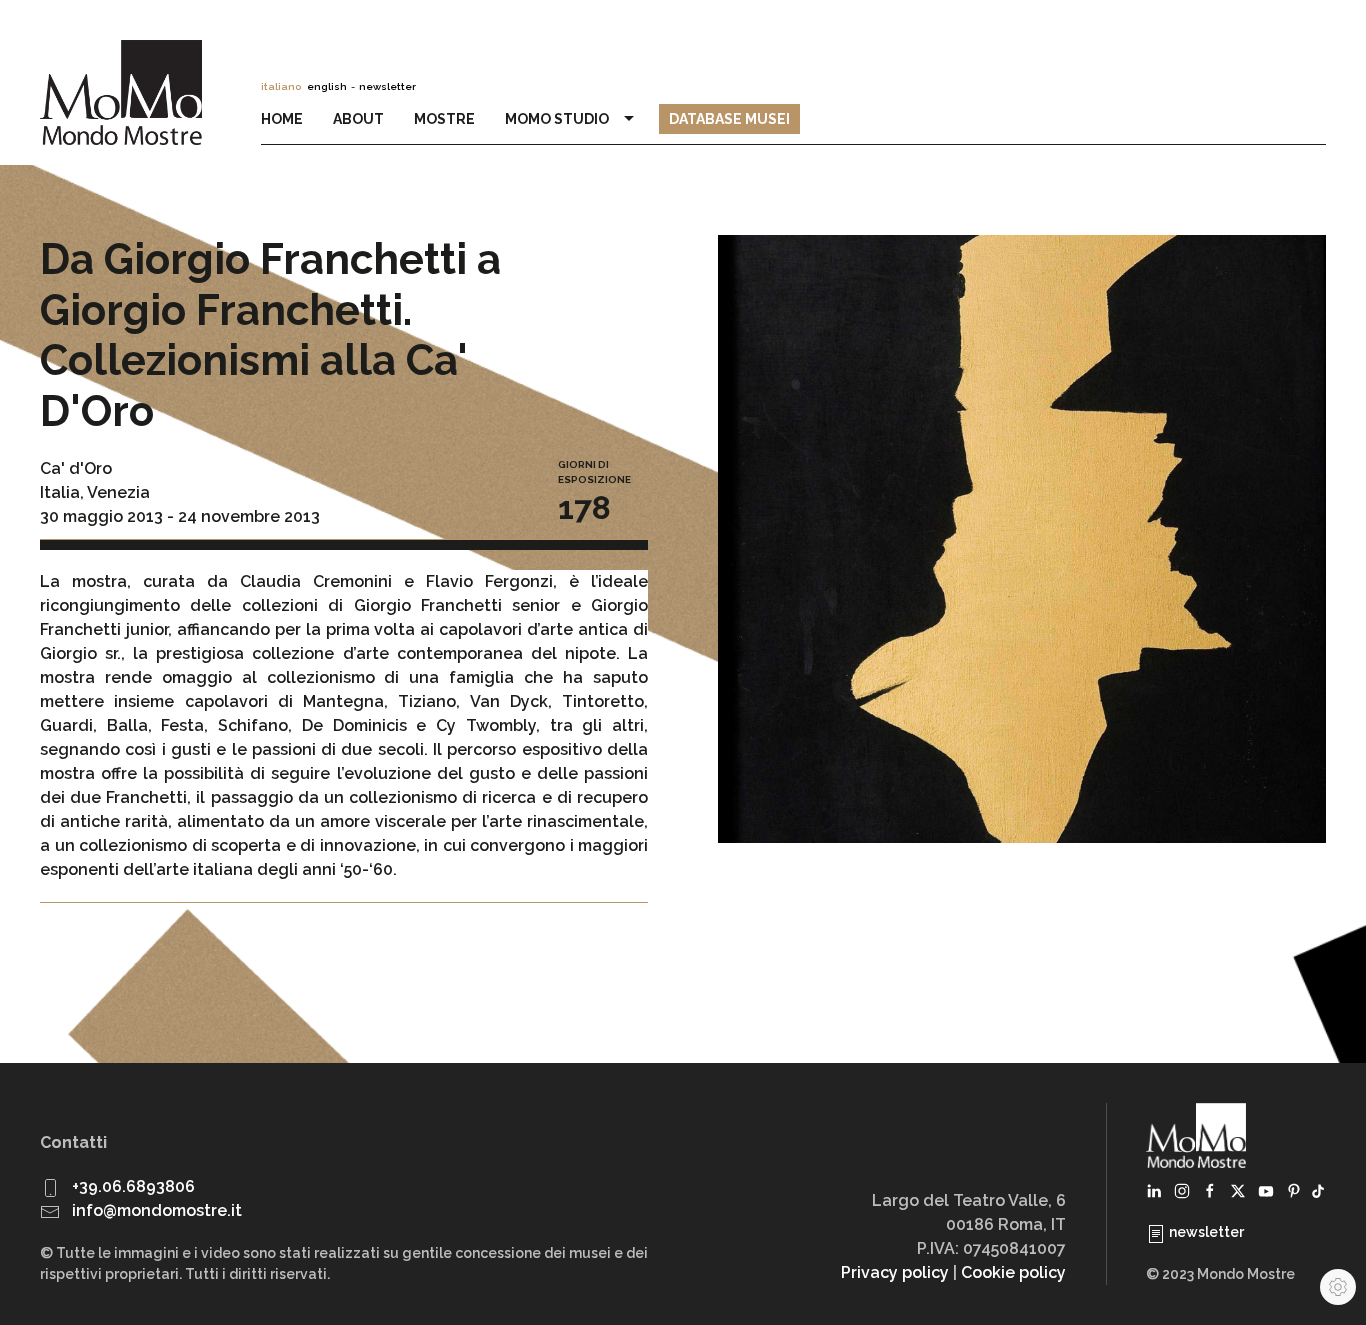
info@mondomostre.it (157, 1210)
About (358, 119)
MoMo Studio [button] (560, 119)
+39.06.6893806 (133, 1186)
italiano (281, 86)
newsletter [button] (387, 86)
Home (282, 119)
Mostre (444, 119)
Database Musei (729, 119)
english (327, 86)
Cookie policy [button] (1013, 1272)
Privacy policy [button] (895, 1272)
